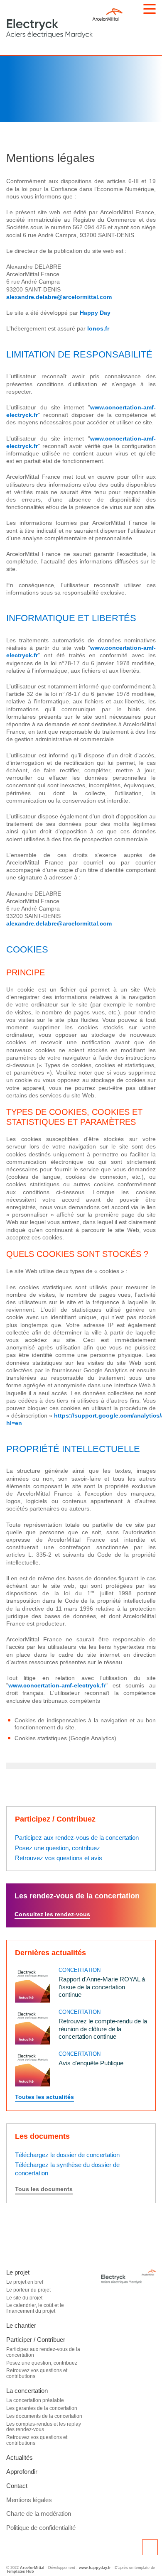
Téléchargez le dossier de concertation (67, 2155)
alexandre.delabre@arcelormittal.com (59, 297)
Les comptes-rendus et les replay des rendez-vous (44, 2427)
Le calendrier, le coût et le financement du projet (35, 2308)
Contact (17, 2486)
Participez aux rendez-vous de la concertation (77, 1838)
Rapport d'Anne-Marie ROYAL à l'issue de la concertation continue (102, 1987)
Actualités (20, 2457)
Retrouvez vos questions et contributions (37, 2373)
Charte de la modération (39, 2514)
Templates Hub (20, 2571)
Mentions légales (29, 2500)
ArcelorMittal (32, 2568)
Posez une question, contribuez (58, 1848)
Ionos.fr (98, 328)
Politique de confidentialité (41, 2528)
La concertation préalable (35, 2400)
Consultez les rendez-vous (52, 1914)
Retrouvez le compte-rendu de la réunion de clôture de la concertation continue (103, 2029)
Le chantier (21, 2325)
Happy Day (95, 313)
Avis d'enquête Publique (91, 2063)
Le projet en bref (25, 2282)
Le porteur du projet (28, 2290)
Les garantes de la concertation (42, 2408)
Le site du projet (24, 2298)
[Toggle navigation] (150, 9)
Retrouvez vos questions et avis (59, 1858)
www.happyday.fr (95, 2568)
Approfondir (22, 2472)
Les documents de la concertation (44, 2416)
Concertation (80, 1970)
